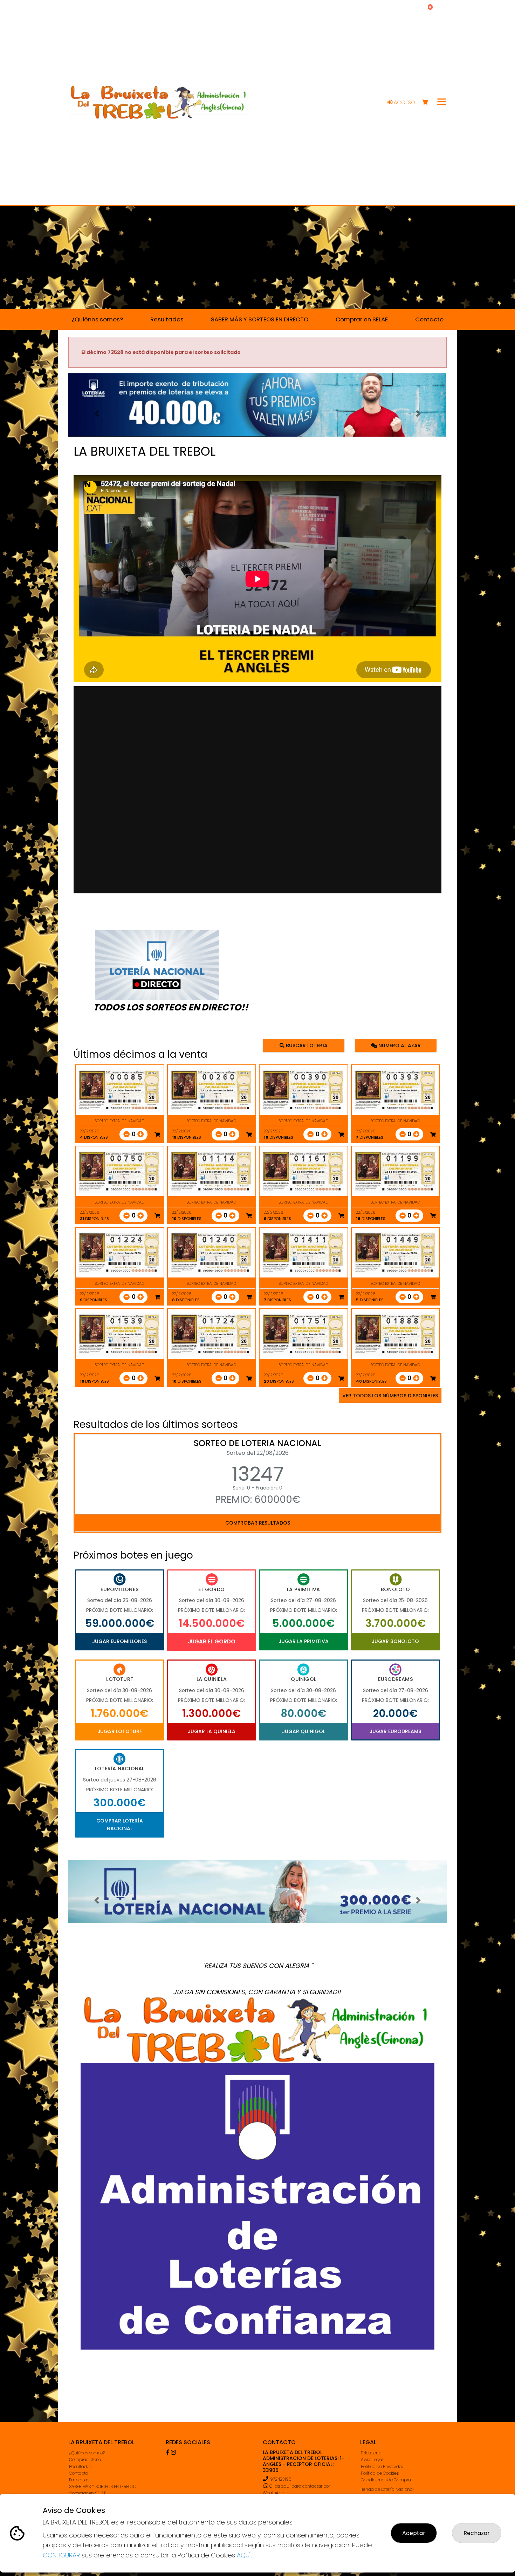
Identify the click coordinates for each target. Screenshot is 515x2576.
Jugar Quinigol (304, 1731)
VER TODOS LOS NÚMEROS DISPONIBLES (390, 1396)
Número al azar (399, 1045)
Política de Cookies (380, 2473)
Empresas (79, 2480)
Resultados (80, 2466)
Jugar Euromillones (119, 1641)
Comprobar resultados (258, 1523)
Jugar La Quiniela (212, 1731)
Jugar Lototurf (120, 1731)
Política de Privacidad (383, 2466)
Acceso (404, 102)
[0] (428, 103)
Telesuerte (371, 2453)
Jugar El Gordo (212, 1641)
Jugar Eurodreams (395, 1731)
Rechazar (477, 2533)
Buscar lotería (306, 1045)
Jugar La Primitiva (304, 1641)
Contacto (78, 2473)
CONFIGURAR (61, 2555)
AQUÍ (244, 2555)
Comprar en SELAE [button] (362, 319)
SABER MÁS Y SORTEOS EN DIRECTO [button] (260, 319)
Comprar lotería (85, 2459)
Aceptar (414, 2533)
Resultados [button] (167, 319)
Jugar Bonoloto (395, 1641)
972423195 (281, 2479)
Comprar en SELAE (88, 2493)
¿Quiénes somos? (87, 2453)
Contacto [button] (429, 319)
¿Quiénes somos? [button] (97, 319)
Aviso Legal (372, 2459)
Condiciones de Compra (386, 2480)
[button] (97, 414)
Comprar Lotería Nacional (120, 1825)
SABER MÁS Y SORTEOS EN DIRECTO (103, 2486)
